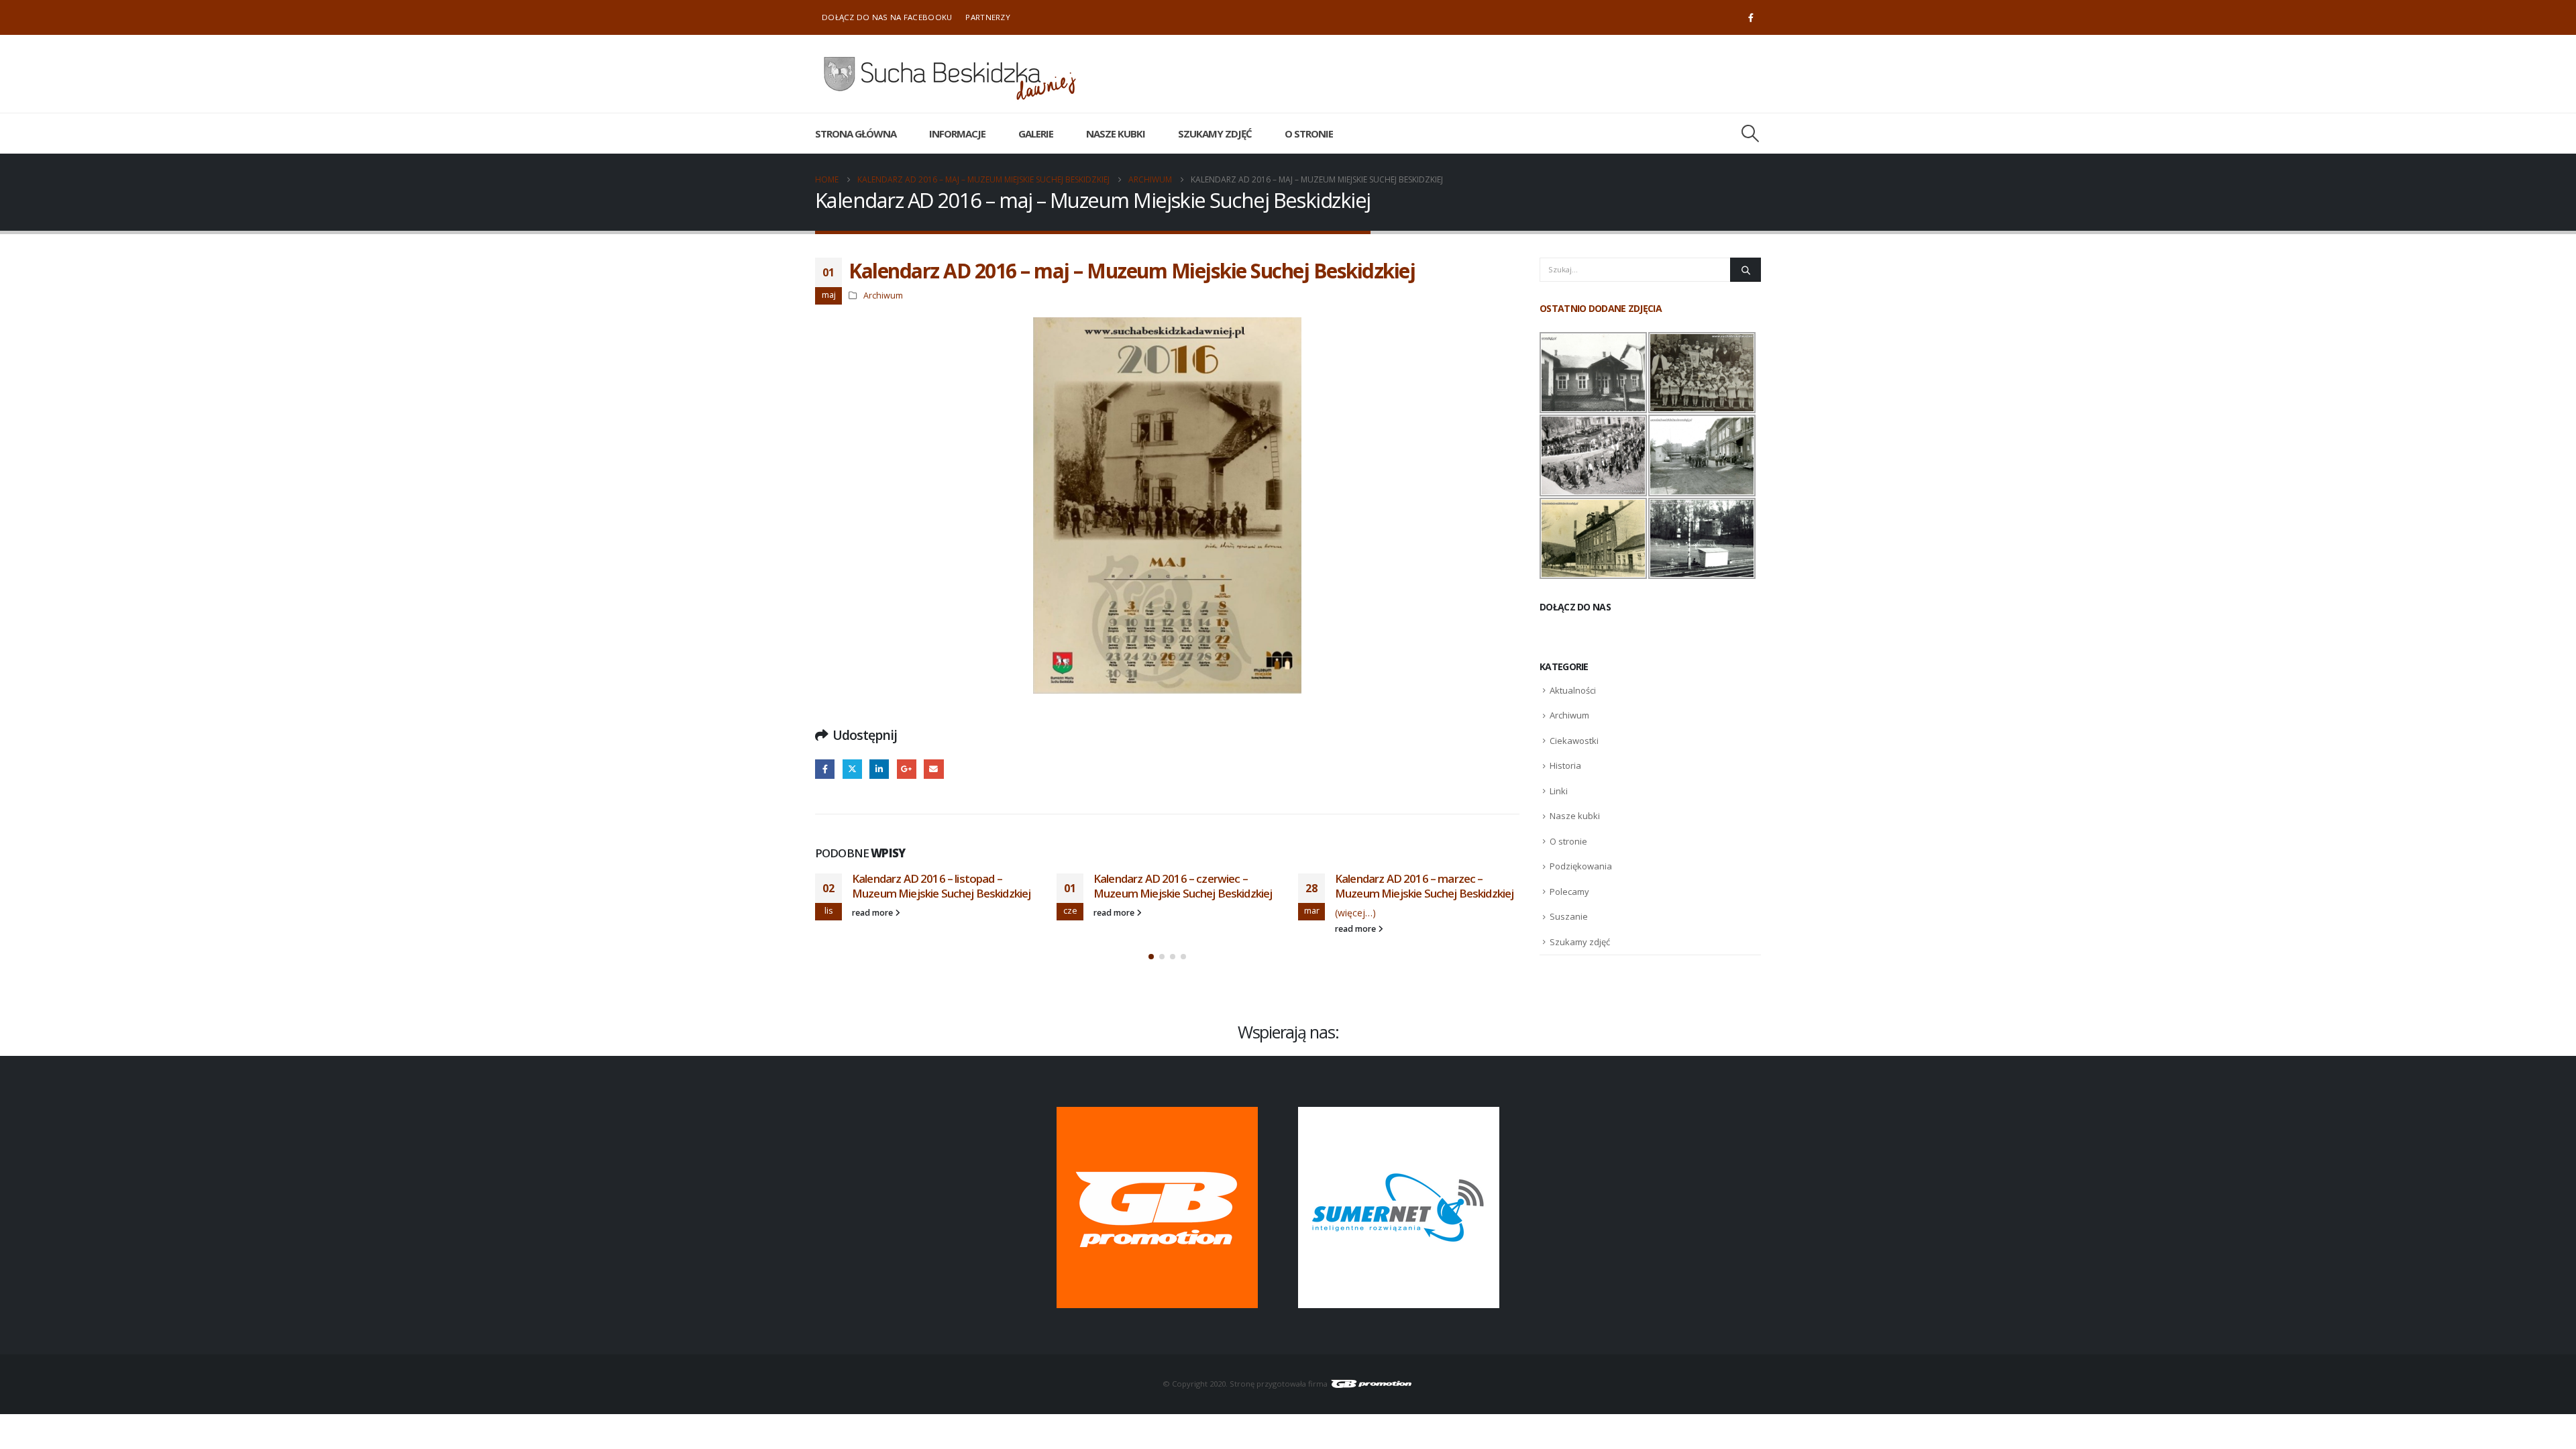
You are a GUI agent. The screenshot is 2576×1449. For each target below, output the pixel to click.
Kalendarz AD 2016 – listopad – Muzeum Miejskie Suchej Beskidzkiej (941, 886)
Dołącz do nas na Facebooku (887, 17)
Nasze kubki (1116, 133)
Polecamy (1569, 892)
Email (933, 769)
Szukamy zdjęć (1215, 133)
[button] (1751, 133)
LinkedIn (879, 769)
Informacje (957, 133)
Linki (1559, 791)
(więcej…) (1355, 913)
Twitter (852, 769)
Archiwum (883, 296)
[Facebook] (1751, 17)
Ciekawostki (1574, 741)
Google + (907, 769)
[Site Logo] (949, 74)
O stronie (1309, 133)
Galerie (1036, 133)
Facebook (825, 769)
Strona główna (856, 133)
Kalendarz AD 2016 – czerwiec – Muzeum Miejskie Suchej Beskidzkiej (1183, 886)
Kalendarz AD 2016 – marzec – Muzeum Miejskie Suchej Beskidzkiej (1424, 886)
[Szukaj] (1746, 270)
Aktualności (1573, 690)
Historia (1565, 765)
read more (873, 913)
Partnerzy (988, 17)
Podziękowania (1581, 866)
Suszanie (1569, 916)
